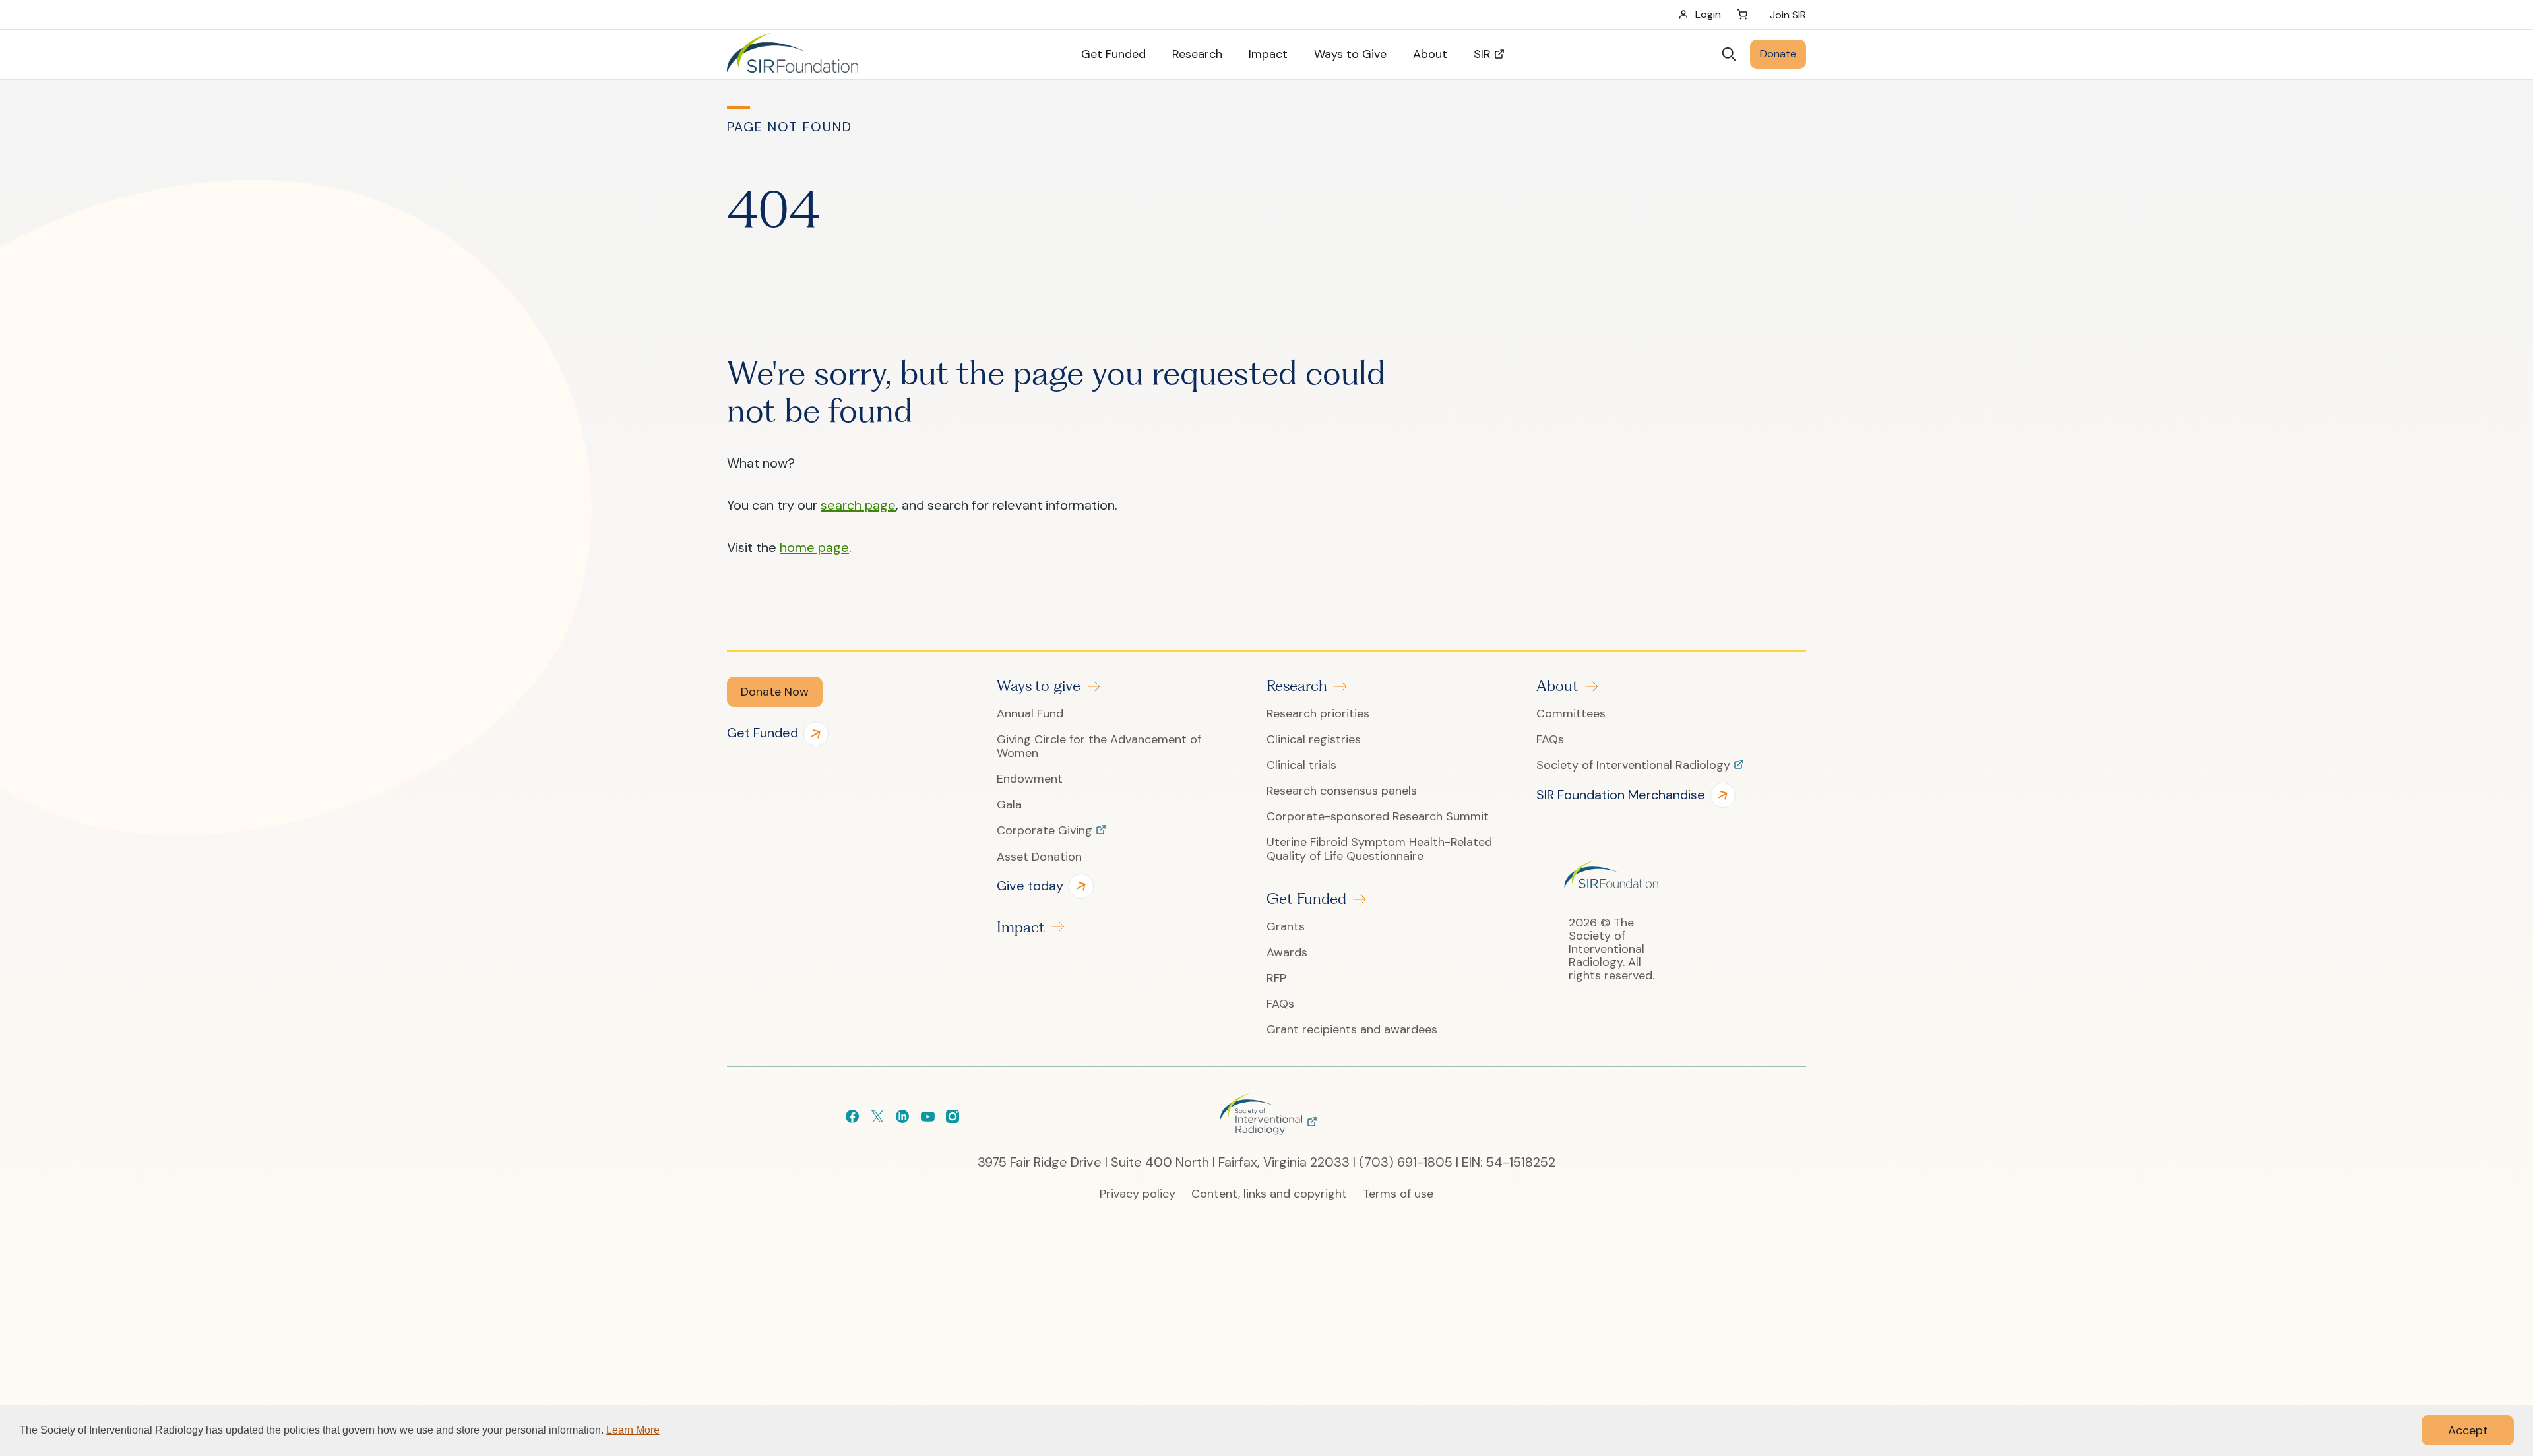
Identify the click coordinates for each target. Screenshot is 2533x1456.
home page (814, 547)
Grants (1286, 927)
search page (858, 505)
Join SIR (1788, 15)
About (1557, 686)
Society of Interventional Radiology (1635, 766)
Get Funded (1306, 899)
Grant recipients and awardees (1352, 1030)
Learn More (633, 1430)
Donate (1778, 54)
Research (1297, 686)
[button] (775, 692)
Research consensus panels (1342, 791)
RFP (1276, 978)
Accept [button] (2468, 1430)
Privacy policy (1138, 1194)
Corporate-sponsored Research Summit (1378, 817)
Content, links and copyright (1269, 1194)
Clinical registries (1314, 740)
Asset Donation (1039, 857)
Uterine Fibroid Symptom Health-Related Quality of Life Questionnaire (1379, 849)
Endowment (1030, 779)
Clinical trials (1301, 765)
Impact (1021, 927)
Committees (1571, 714)
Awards (1287, 953)
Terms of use (1398, 1194)
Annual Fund (1030, 714)
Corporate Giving (1046, 831)
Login (1708, 14)
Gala (1009, 805)
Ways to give (1039, 686)
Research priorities (1318, 714)
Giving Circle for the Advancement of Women (1099, 746)
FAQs (1280, 1004)
